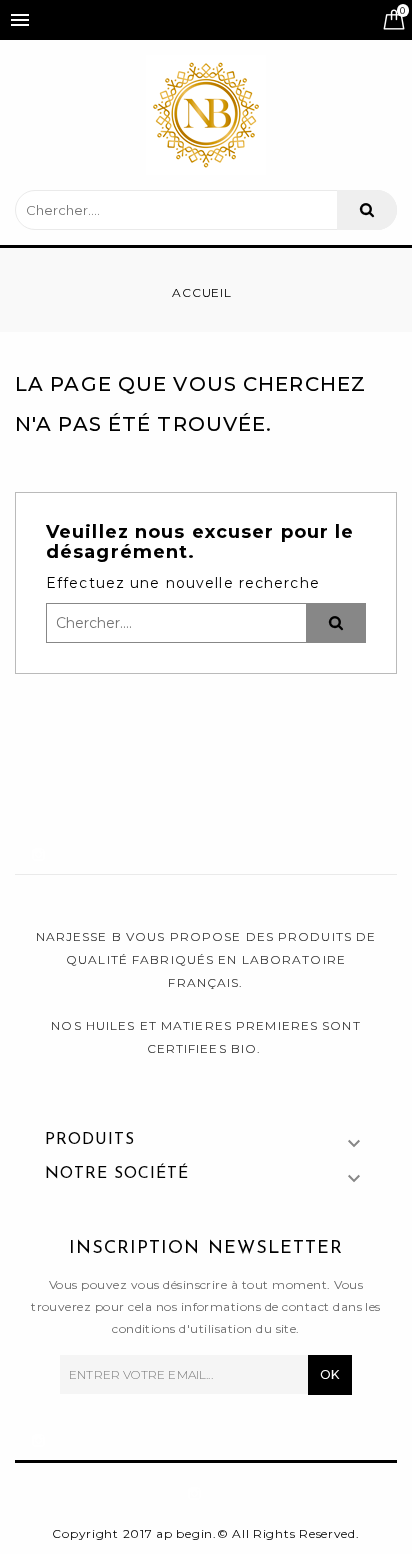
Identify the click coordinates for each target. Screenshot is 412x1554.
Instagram (62, 850)
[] (367, 210)
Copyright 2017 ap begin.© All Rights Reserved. (205, 1533)
